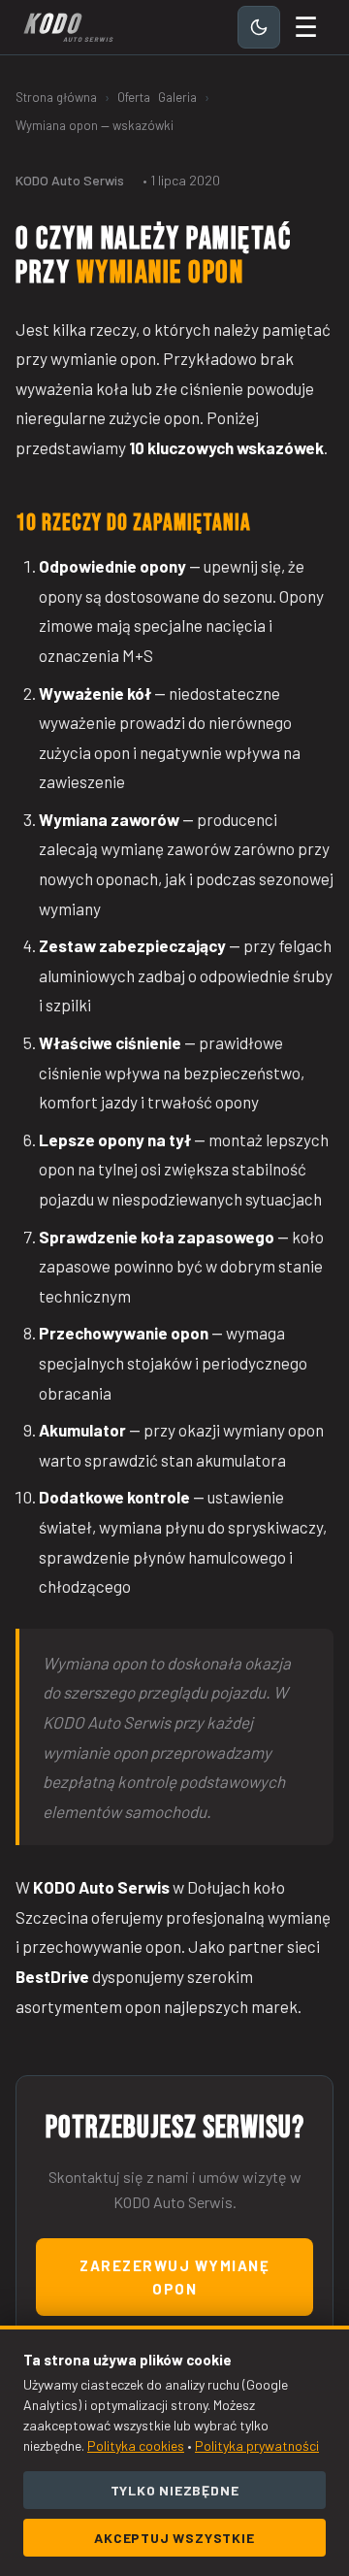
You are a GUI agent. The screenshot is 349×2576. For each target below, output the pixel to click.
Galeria (177, 97)
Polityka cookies (136, 2445)
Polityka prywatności (257, 2445)
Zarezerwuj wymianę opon (174, 2277)
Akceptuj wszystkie (174, 2538)
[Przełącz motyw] (259, 27)
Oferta (134, 97)
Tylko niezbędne (175, 2490)
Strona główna (56, 97)
